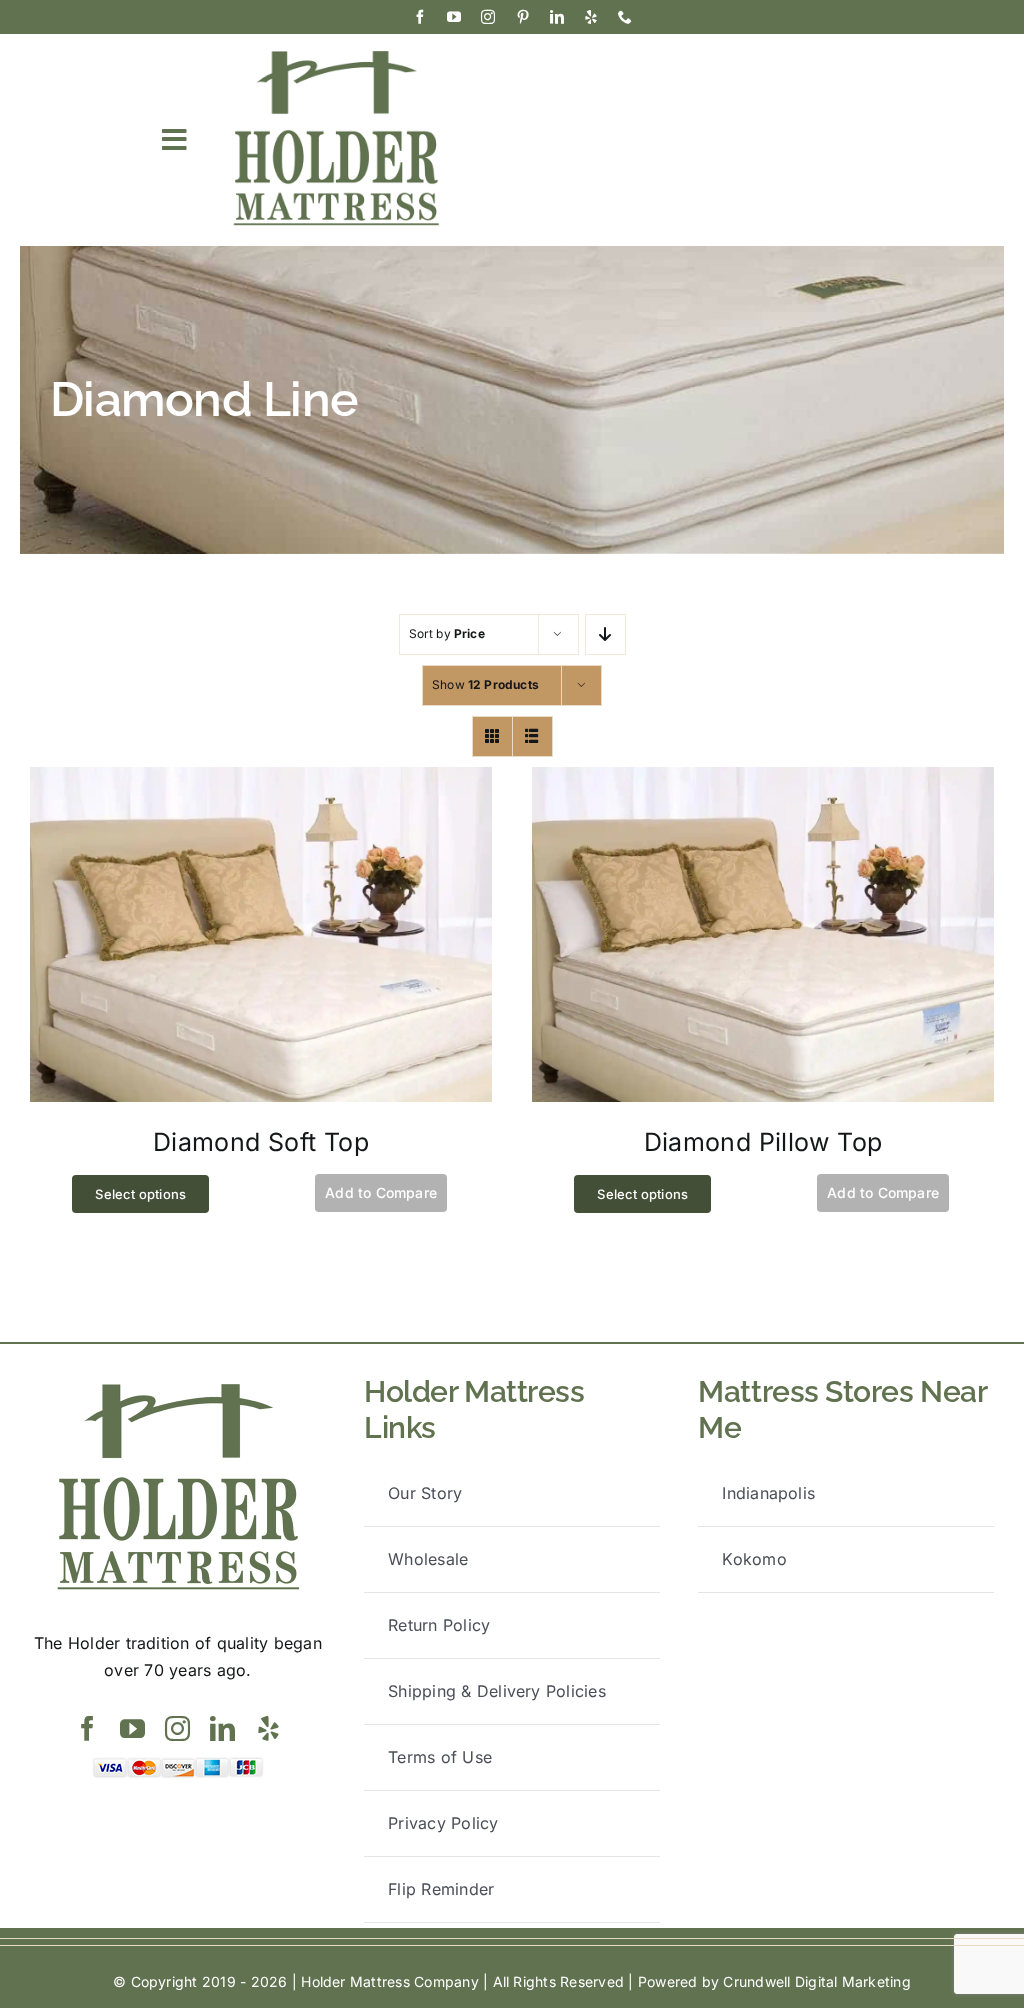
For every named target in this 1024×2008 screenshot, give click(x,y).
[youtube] (454, 17)
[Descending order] (605, 634)
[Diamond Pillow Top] (763, 780)
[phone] (625, 17)
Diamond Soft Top (261, 1142)
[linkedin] (557, 17)
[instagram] (488, 17)
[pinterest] (523, 17)
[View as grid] (492, 736)
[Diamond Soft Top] (261, 780)
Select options (140, 1194)
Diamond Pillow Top (763, 1142)
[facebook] (420, 17)
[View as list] (532, 736)
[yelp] (591, 17)
